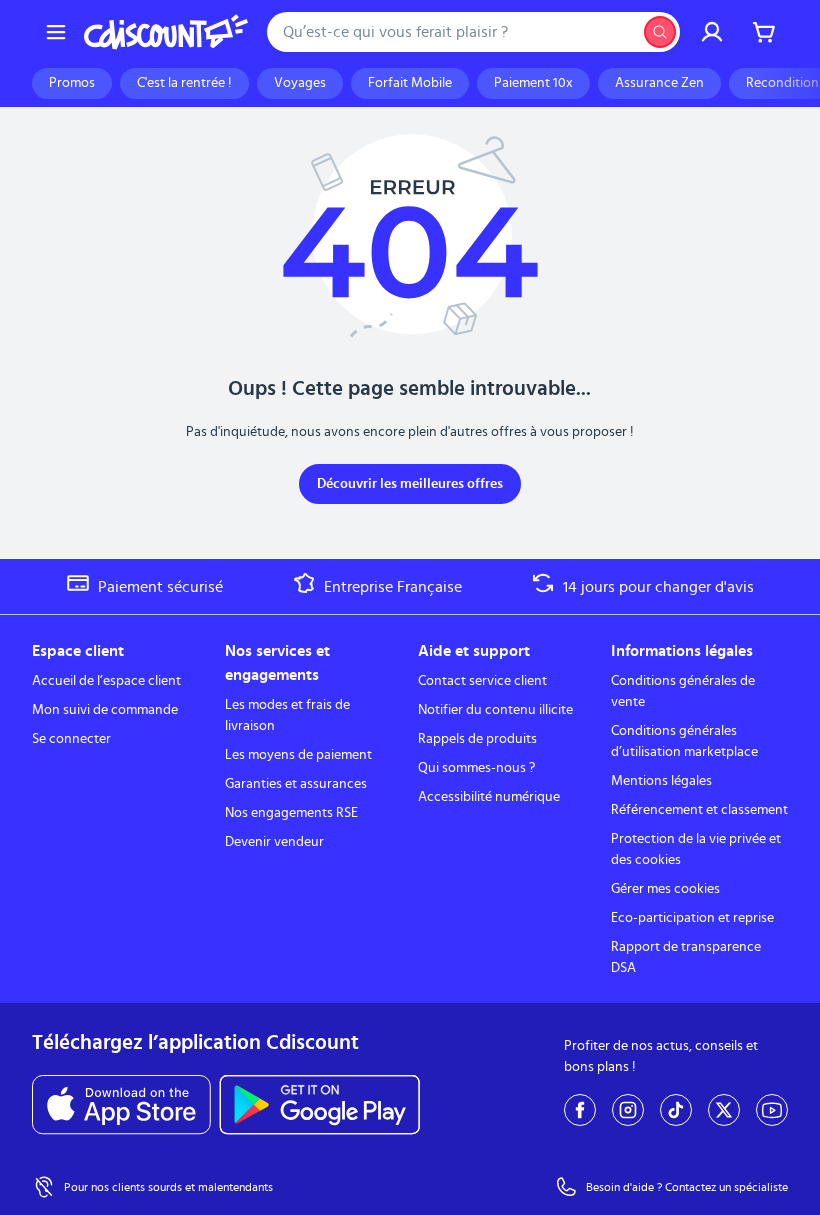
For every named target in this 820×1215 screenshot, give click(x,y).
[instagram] (628, 1110)
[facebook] (580, 1110)
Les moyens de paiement (298, 755)
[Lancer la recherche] (660, 32)
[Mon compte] (712, 32)
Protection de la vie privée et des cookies (696, 849)
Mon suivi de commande (105, 710)
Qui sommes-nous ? (476, 768)
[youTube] (772, 1110)
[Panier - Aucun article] (764, 32)
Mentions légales (661, 781)
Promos (72, 83)
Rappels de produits (477, 739)
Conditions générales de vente (683, 691)
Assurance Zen (659, 83)
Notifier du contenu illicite (495, 710)
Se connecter (71, 739)
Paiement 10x (533, 83)
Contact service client (482, 681)
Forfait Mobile (410, 83)
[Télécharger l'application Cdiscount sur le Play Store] (319, 1105)
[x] (724, 1110)
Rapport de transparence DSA (686, 957)
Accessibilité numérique (489, 797)
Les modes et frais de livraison (287, 715)
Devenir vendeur (274, 842)
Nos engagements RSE (291, 813)
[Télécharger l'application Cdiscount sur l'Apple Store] (121, 1105)
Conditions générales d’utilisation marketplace (684, 741)
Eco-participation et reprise (692, 918)
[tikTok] (676, 1110)
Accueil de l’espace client (106, 681)
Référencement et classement (699, 810)
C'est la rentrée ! (184, 83)
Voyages (300, 83)
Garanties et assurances (296, 784)
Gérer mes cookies (665, 889)
